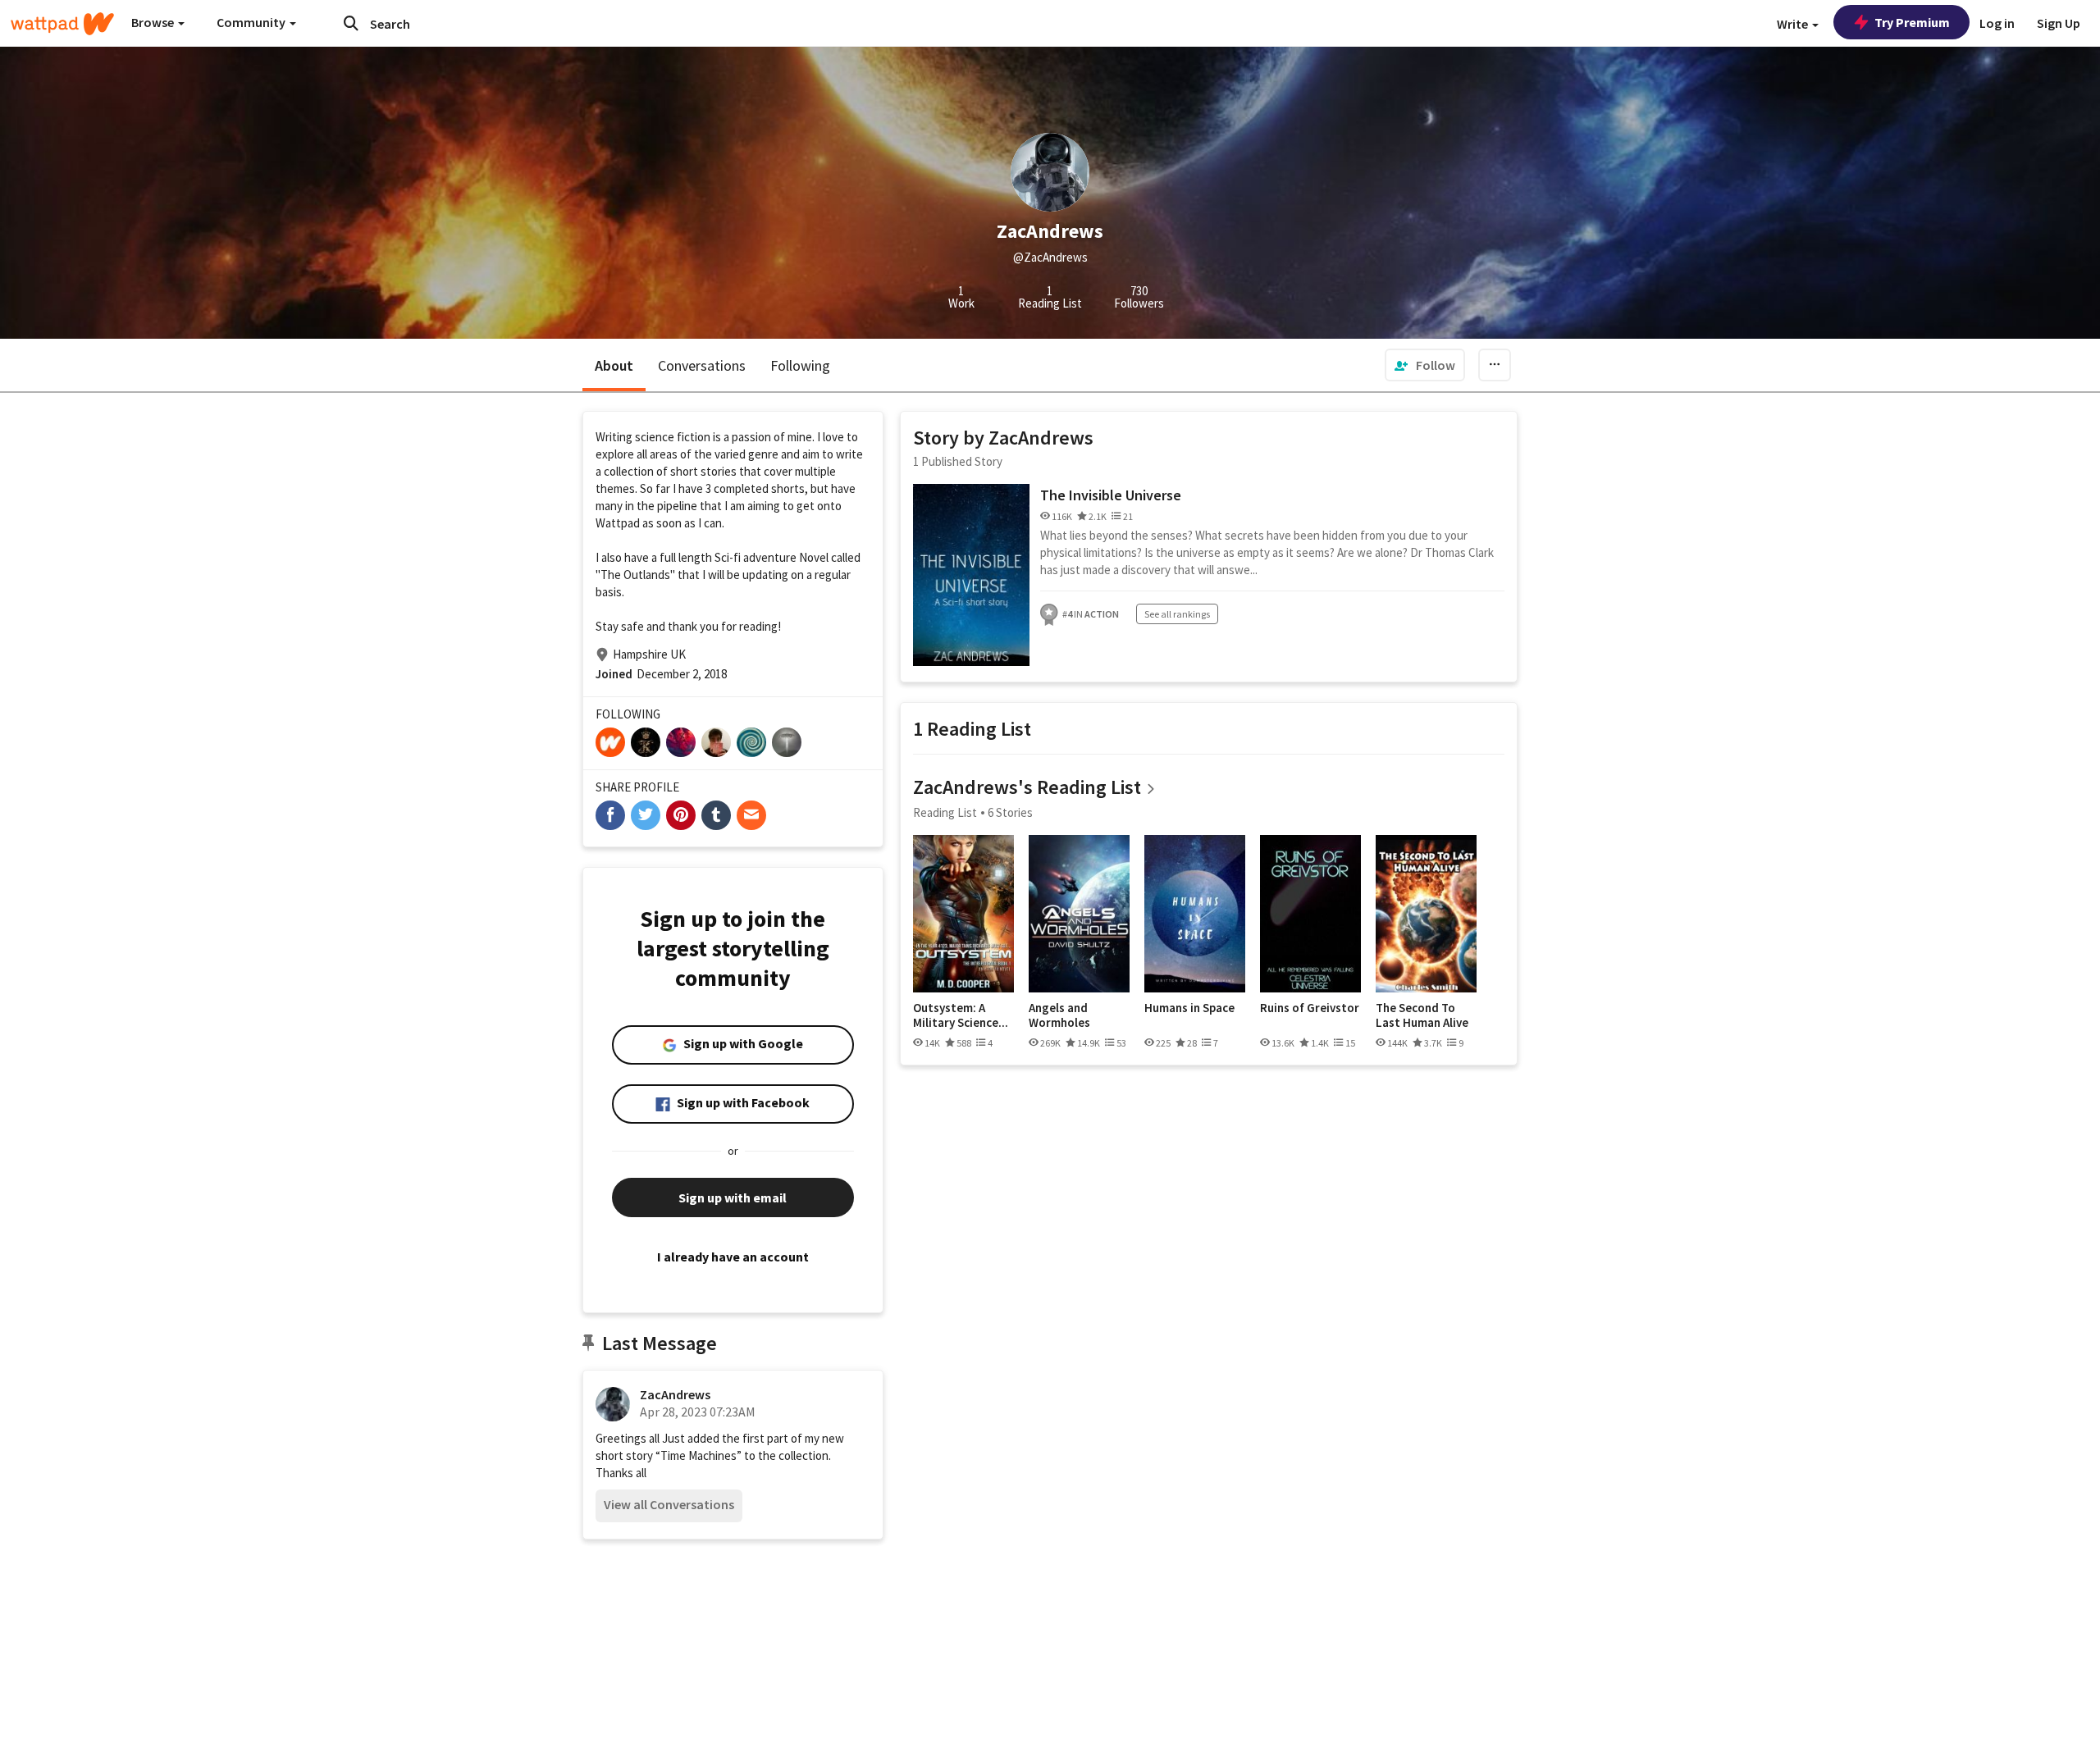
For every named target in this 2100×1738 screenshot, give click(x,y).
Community (252, 22)
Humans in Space (1189, 1008)
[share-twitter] (646, 815)
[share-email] (751, 815)
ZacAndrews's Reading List (1027, 787)
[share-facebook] (610, 815)
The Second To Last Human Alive (1422, 1015)
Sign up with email (733, 1197)
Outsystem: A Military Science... (961, 1015)
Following (800, 365)
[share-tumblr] (716, 815)
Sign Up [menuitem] (2059, 23)
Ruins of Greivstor (1310, 1008)
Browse (154, 22)
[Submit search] (351, 23)
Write (1794, 24)
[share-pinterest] (681, 815)
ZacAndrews (675, 1394)
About (614, 365)
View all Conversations (669, 1504)
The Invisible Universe (1111, 495)
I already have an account (733, 1257)
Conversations (702, 365)
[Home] (62, 24)
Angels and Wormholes (1059, 1015)
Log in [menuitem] (1997, 23)
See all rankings (1177, 614)
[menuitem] (1425, 365)
